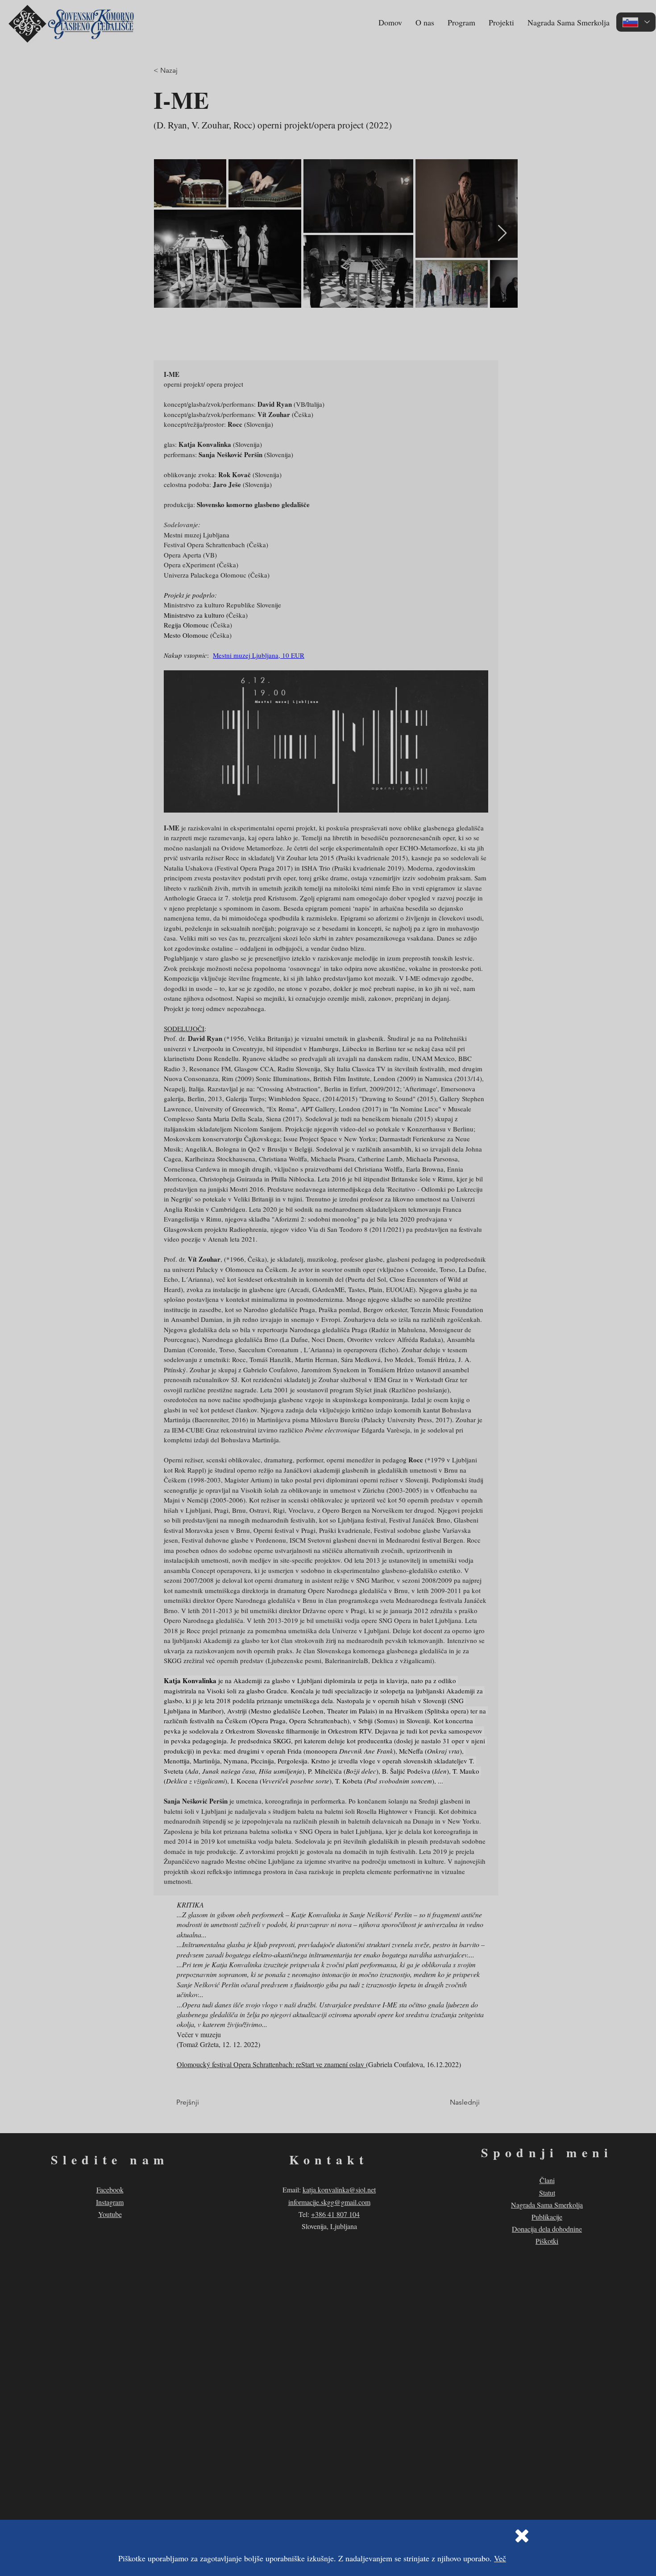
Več (500, 2558)
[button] (522, 2536)
